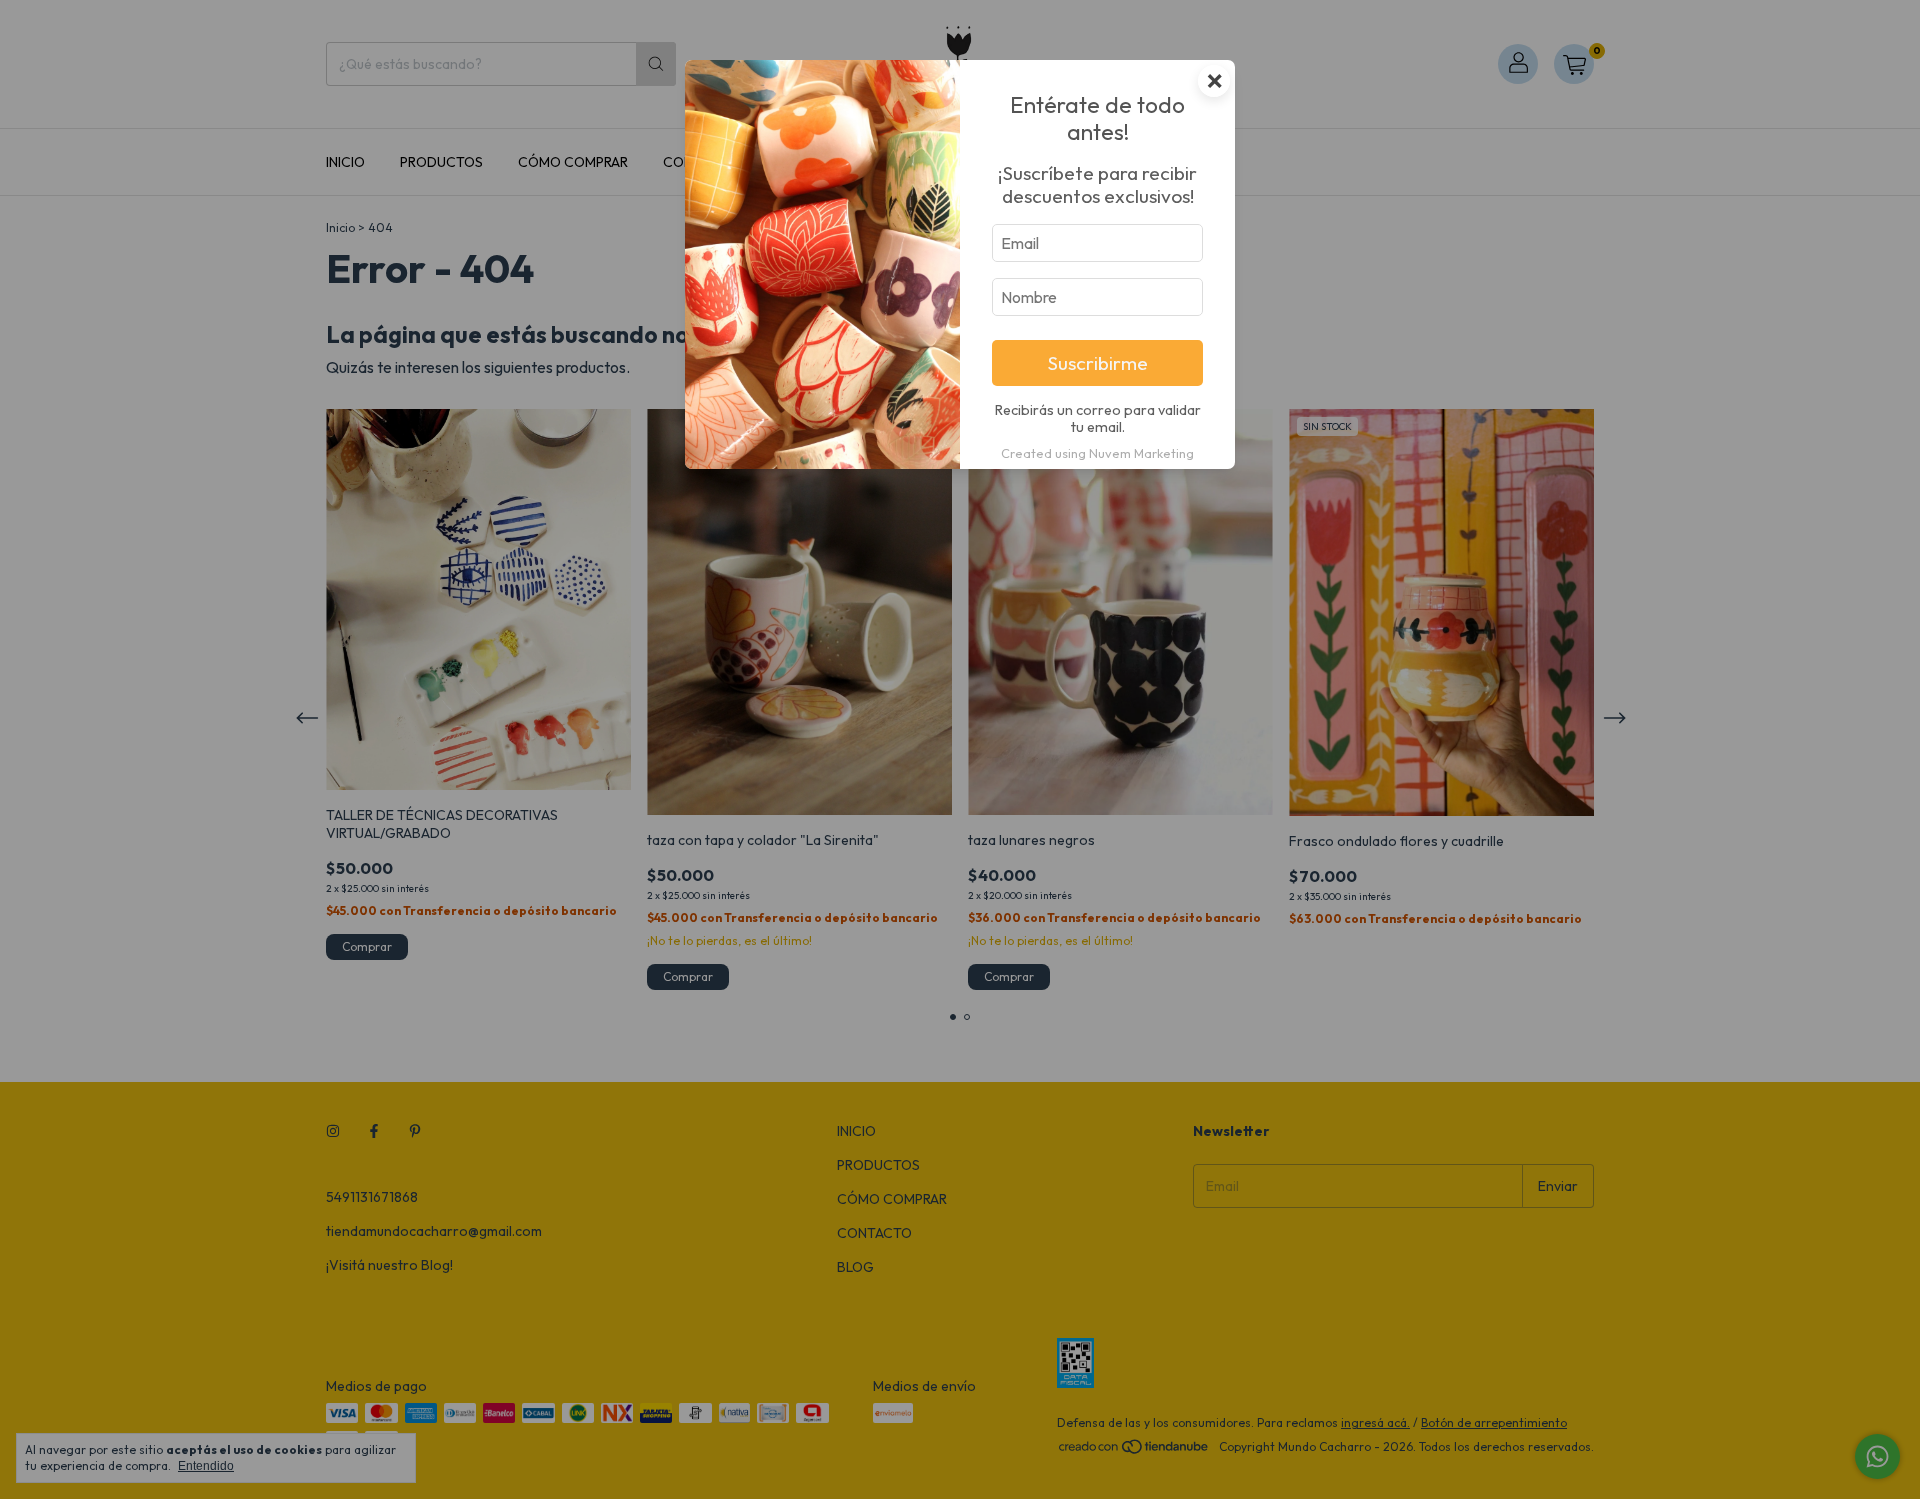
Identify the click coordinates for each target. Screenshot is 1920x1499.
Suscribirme (1098, 363)
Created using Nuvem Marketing (1097, 453)
